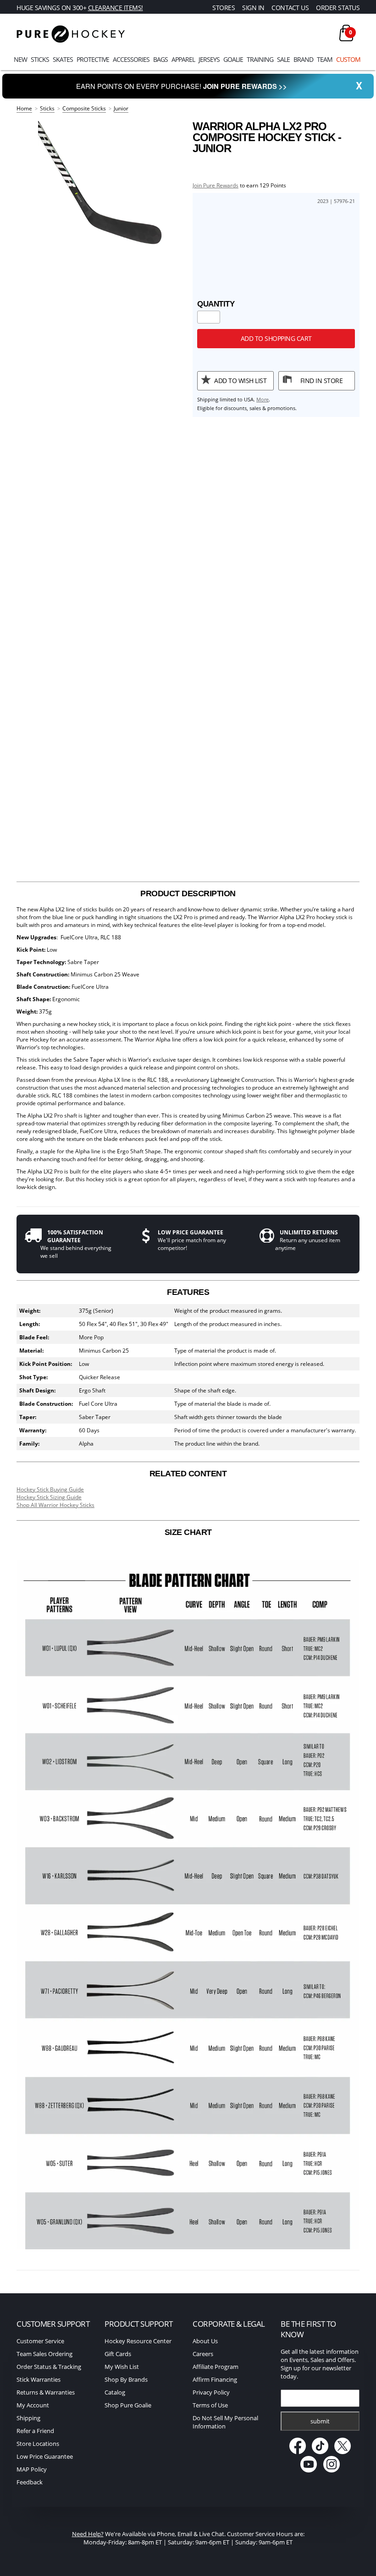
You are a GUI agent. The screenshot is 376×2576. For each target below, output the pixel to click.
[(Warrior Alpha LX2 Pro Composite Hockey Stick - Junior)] (100, 183)
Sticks (40, 59)
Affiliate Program (216, 2367)
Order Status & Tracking (49, 2367)
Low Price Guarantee (45, 2456)
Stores (224, 8)
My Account (33, 2405)
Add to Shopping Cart (276, 338)
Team (325, 59)
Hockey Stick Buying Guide (50, 1489)
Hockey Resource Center (138, 2341)
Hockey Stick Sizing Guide (49, 1497)
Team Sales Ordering (44, 2354)
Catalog (115, 2392)
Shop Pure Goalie (128, 2405)
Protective (93, 59)
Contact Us (290, 8)
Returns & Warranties (46, 2392)
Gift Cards (118, 2354)
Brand (303, 59)
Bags (160, 59)
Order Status (338, 8)
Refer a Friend (35, 2431)
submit (320, 2421)
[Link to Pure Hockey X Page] (343, 2452)
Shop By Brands (126, 2379)
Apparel (183, 59)
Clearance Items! (116, 8)
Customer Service (40, 2341)
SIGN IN (253, 8)
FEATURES (188, 1292)
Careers (203, 2354)
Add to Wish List (240, 381)
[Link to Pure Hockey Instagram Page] (332, 2470)
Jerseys (209, 59)
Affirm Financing (215, 2379)
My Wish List (122, 2367)
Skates (63, 59)
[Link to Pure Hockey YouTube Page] (309, 2470)
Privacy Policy (211, 2392)
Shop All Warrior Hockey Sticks (55, 1505)
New (20, 59)
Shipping (28, 2418)
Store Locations (38, 2444)
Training (260, 59)
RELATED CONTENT (188, 1474)
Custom (348, 59)
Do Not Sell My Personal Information (225, 2422)
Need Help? (88, 2534)
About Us (205, 2341)
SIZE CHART (188, 1532)
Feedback (30, 2482)
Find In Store (322, 381)
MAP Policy (32, 2469)
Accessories (131, 59)
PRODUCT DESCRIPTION (188, 893)
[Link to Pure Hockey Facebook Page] (298, 2452)
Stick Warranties (39, 2379)
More (263, 399)
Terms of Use (210, 2405)
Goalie (233, 59)
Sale (283, 59)
